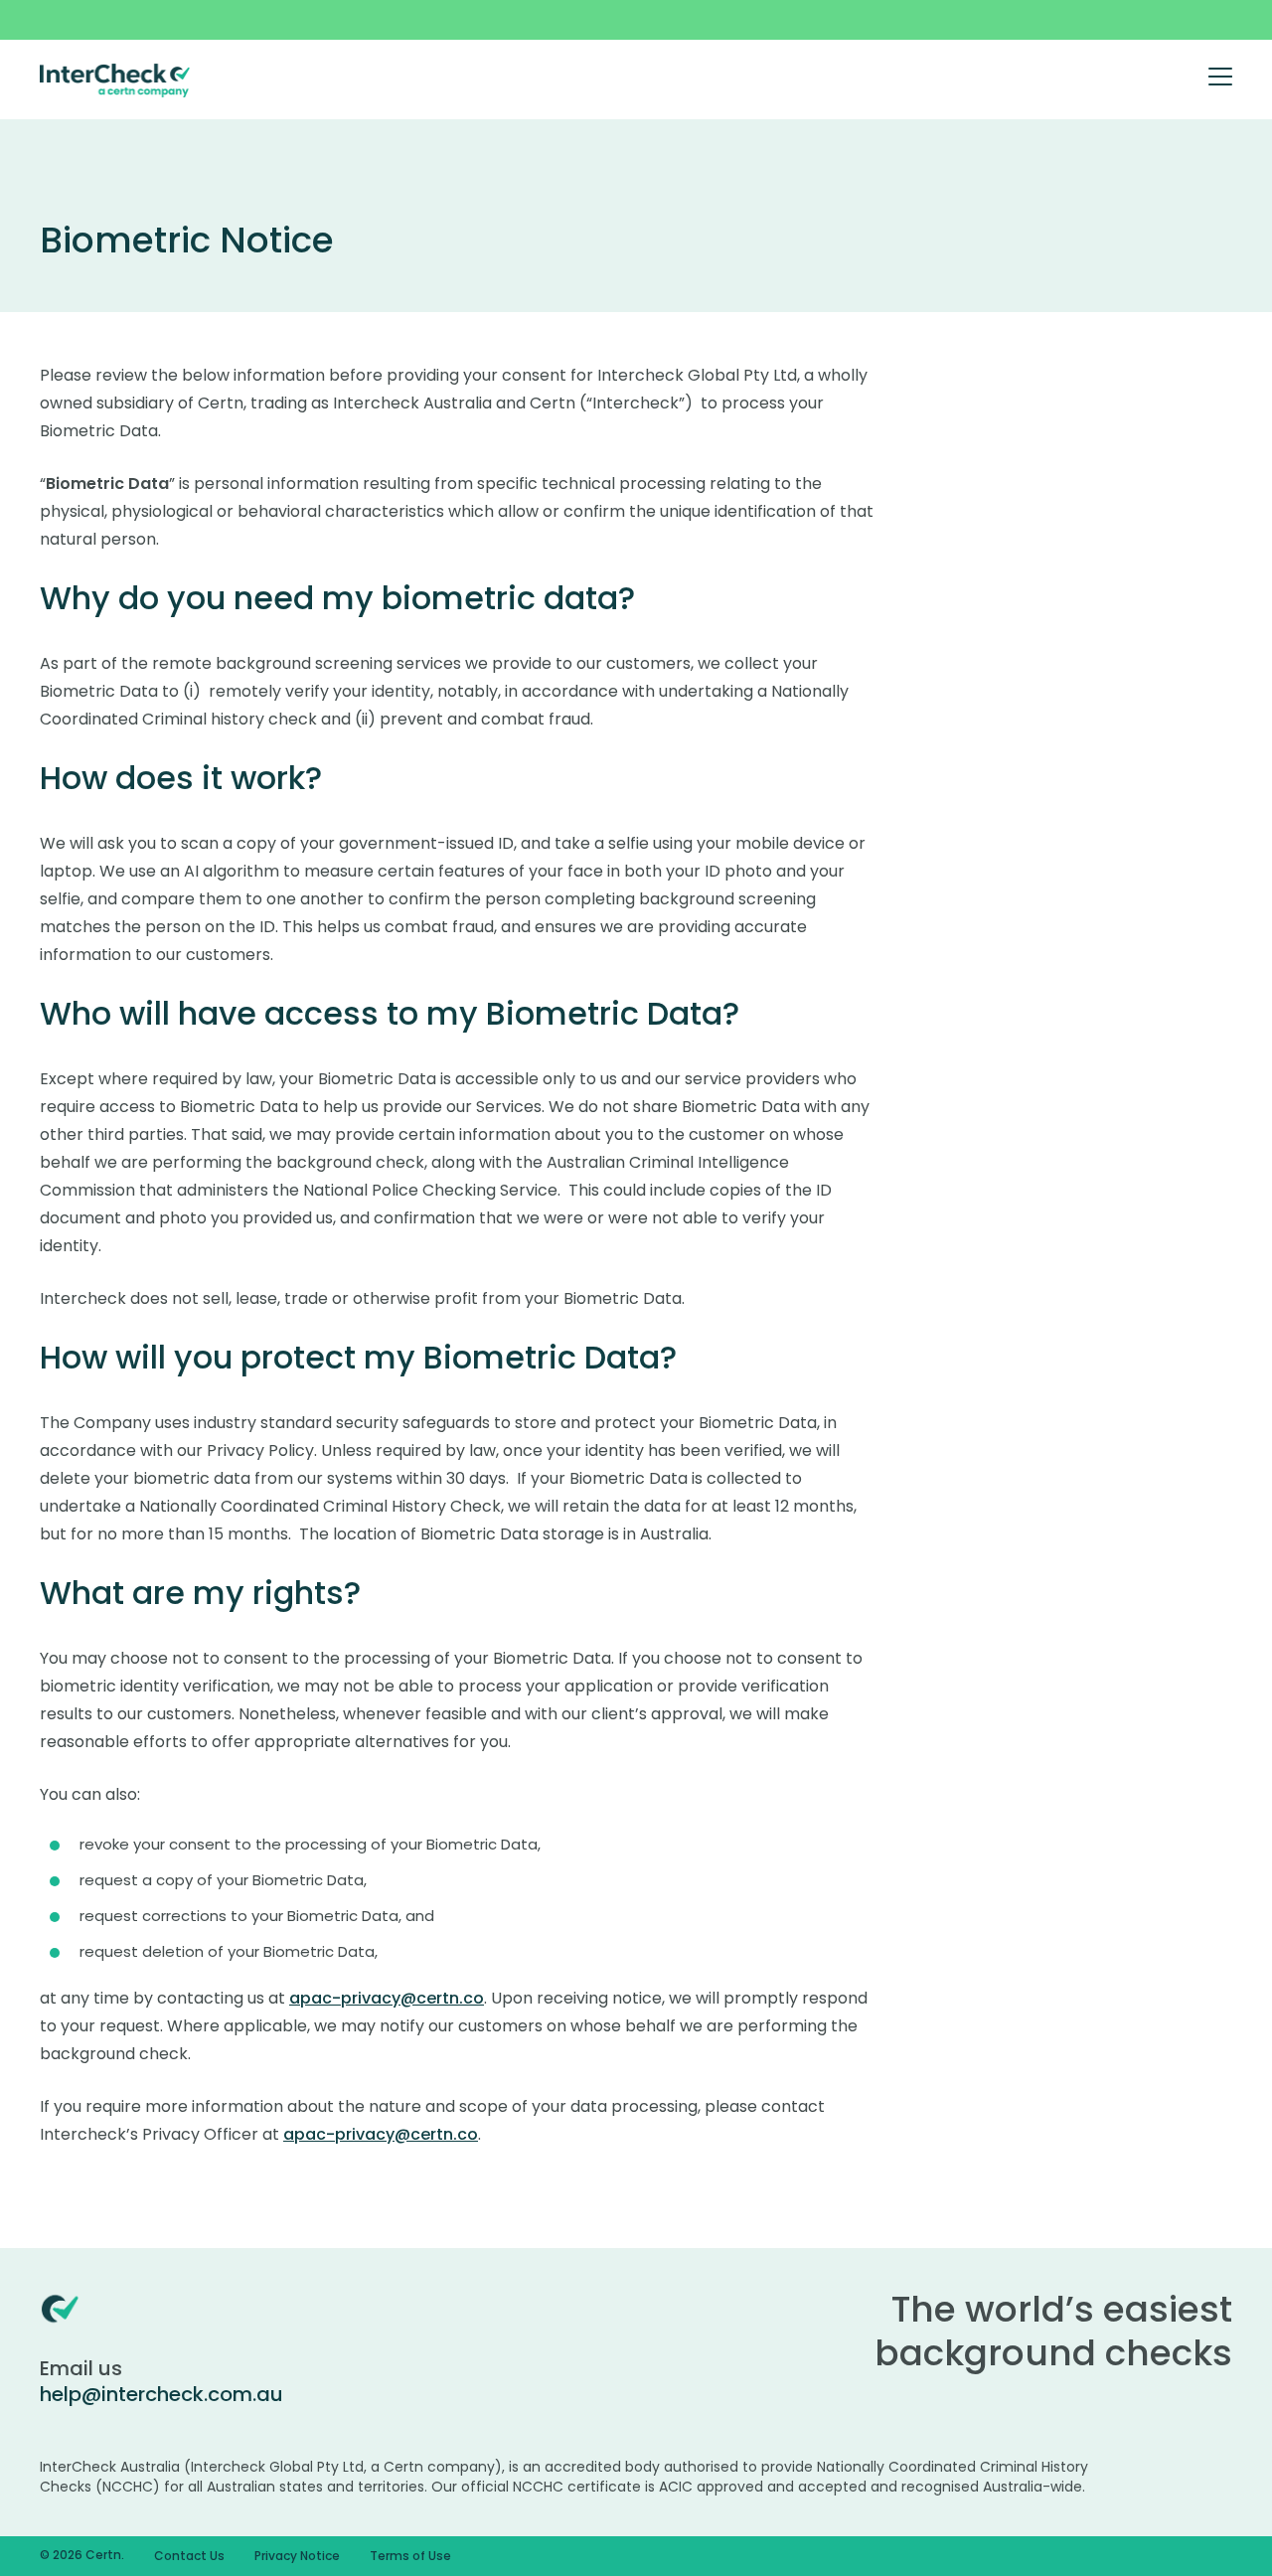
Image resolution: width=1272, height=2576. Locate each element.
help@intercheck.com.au (161, 2394)
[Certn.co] (115, 80)
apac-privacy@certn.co (387, 1998)
